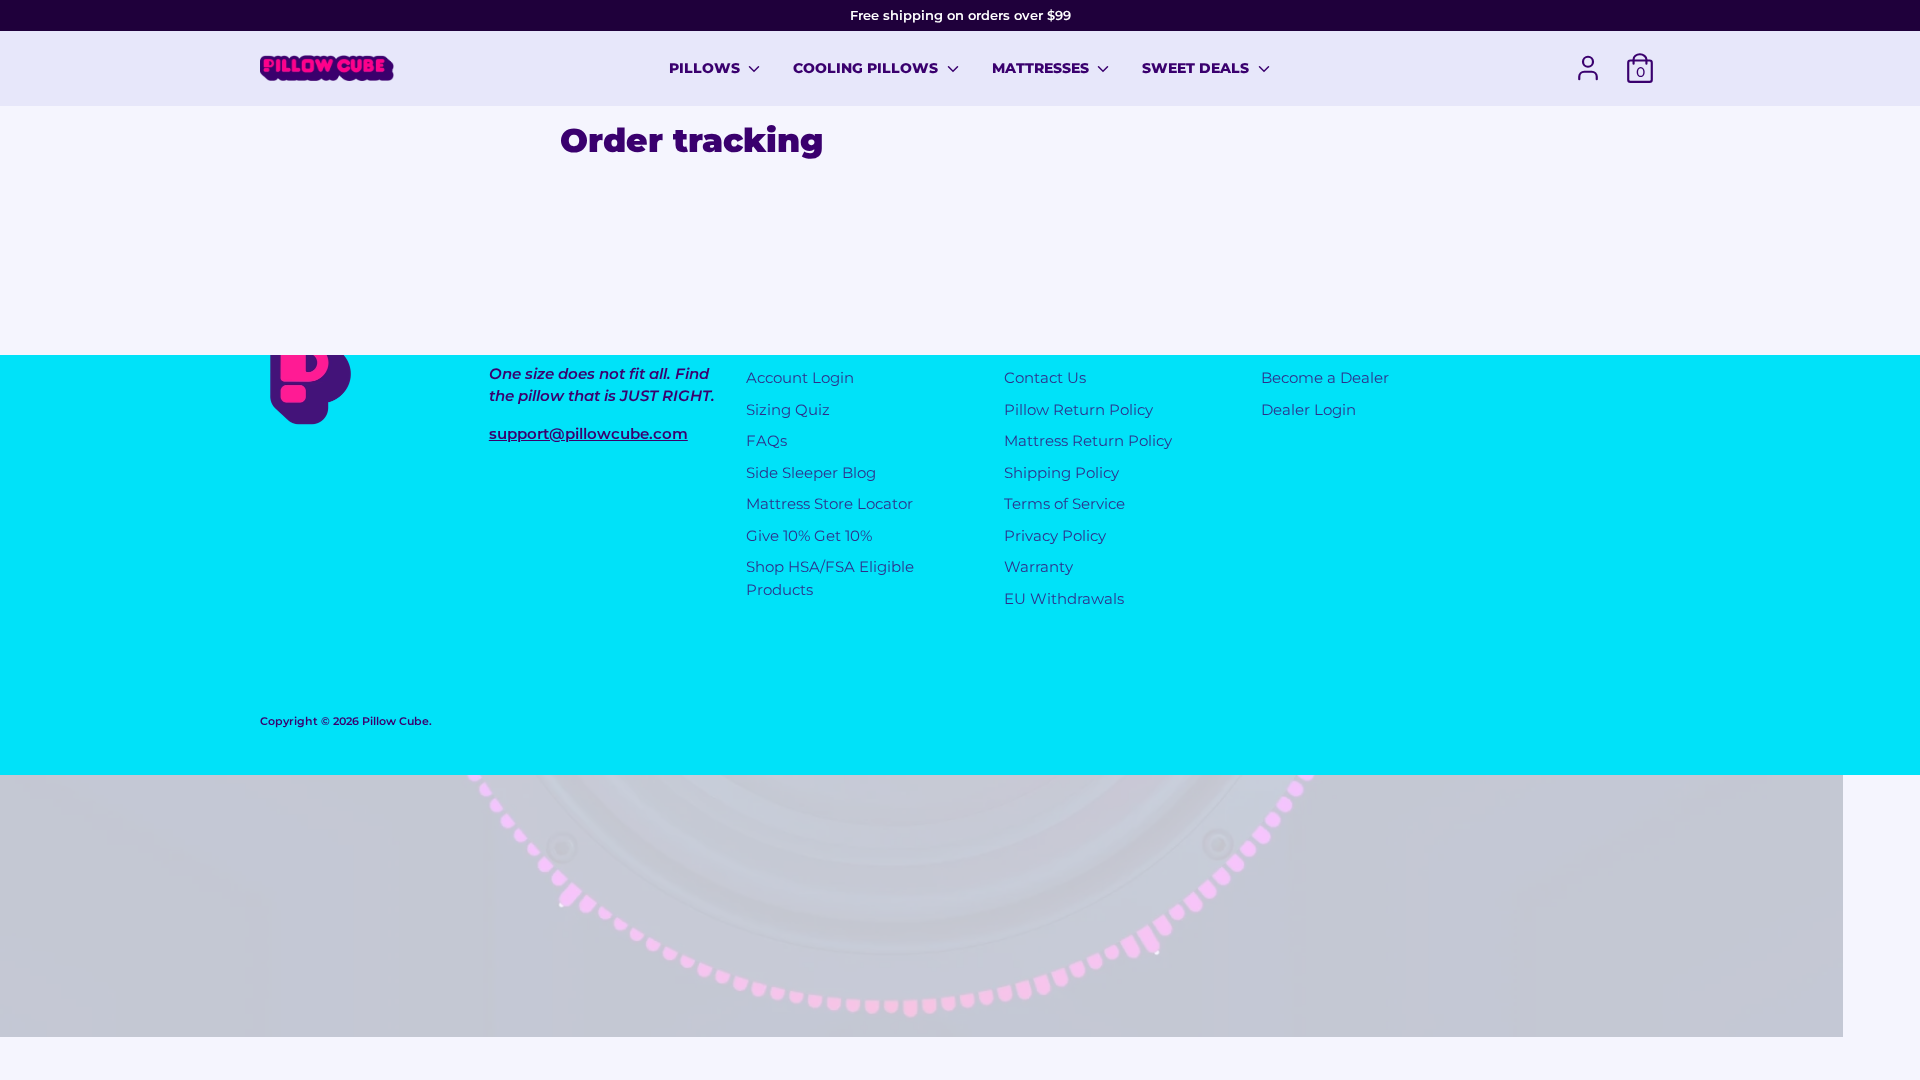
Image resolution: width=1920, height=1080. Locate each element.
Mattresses (1042, 68)
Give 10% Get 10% (809, 535)
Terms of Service (1064, 503)
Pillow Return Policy (1078, 409)
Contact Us (1045, 377)
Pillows (706, 68)
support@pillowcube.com (588, 433)
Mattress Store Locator (829, 503)
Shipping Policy (1061, 472)
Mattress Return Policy (1088, 440)
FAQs (766, 440)
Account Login (800, 377)
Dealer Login (1308, 409)
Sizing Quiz (788, 409)
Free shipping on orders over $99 (960, 15)
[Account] (1588, 68)
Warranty (1038, 566)
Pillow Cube (395, 721)
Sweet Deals (1197, 68)
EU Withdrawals (1064, 598)
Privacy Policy (1055, 535)
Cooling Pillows (867, 68)
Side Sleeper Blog (811, 472)
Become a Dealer (1325, 377)
